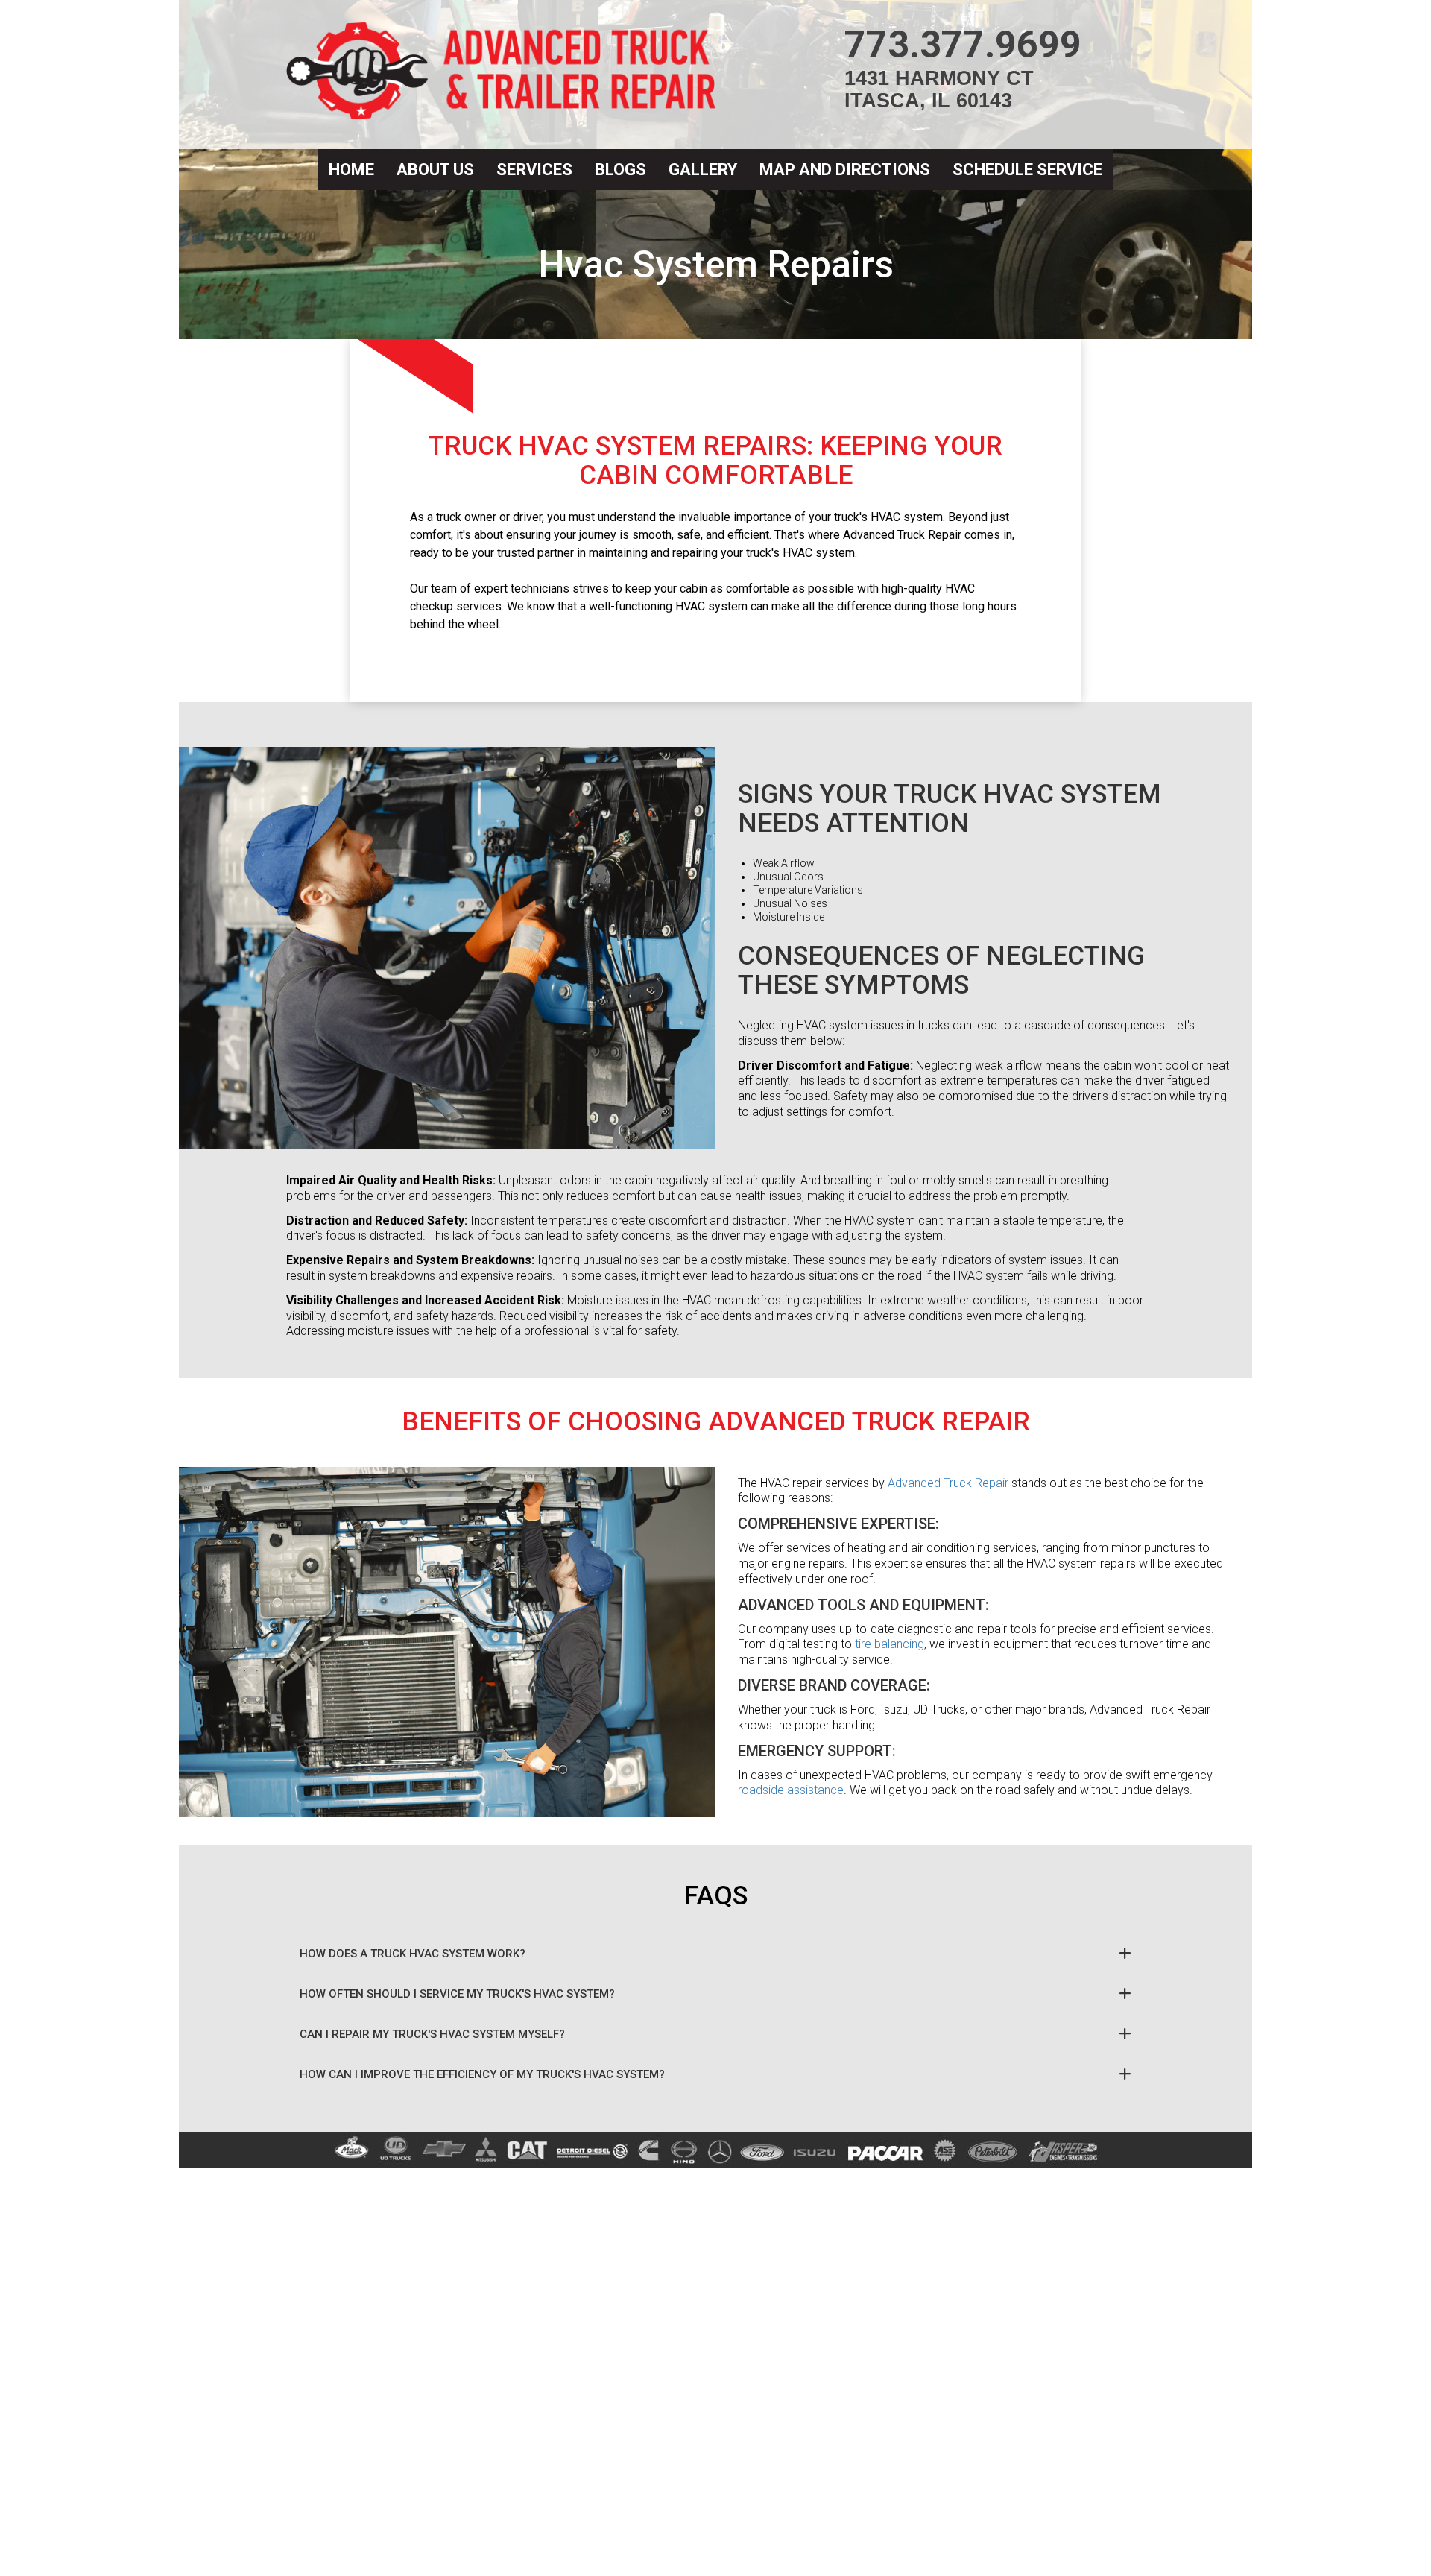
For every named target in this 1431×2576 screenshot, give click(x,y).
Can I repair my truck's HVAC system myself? (432, 2034)
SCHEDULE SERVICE (1027, 170)
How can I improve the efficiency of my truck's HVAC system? (482, 2074)
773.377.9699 (963, 45)
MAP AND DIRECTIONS (845, 170)
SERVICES (534, 170)
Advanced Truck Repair (948, 1483)
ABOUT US (435, 170)
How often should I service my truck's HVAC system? (457, 1994)
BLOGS (620, 170)
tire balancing (890, 1644)
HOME (351, 170)
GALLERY (703, 170)
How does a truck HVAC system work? (413, 1954)
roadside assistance (791, 1790)
